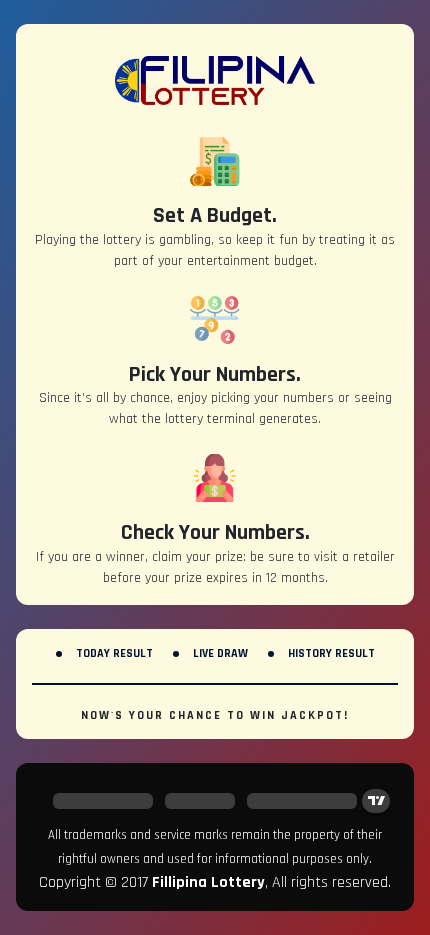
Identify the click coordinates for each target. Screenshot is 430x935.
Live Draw (220, 653)
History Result (331, 653)
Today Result (114, 653)
